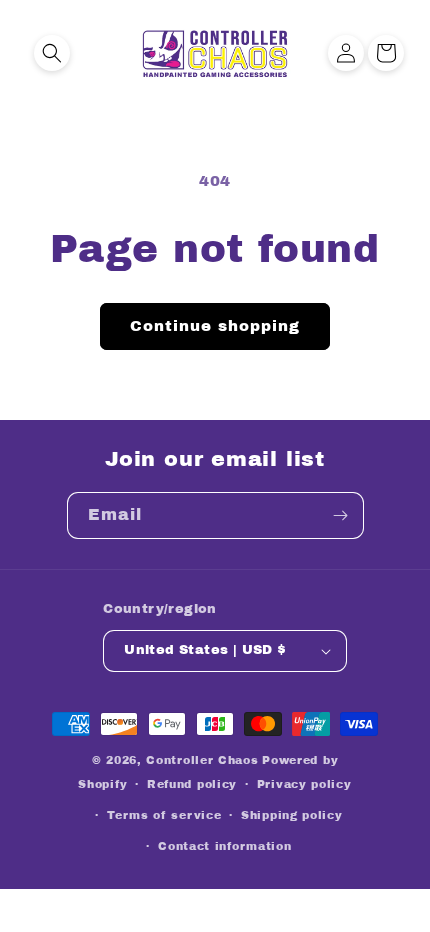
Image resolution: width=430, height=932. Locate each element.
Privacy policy (304, 784)
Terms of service (164, 815)
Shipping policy (292, 815)
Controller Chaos (202, 760)
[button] (52, 53)
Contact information (224, 846)
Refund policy (192, 784)
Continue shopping (215, 326)
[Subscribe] (341, 515)
